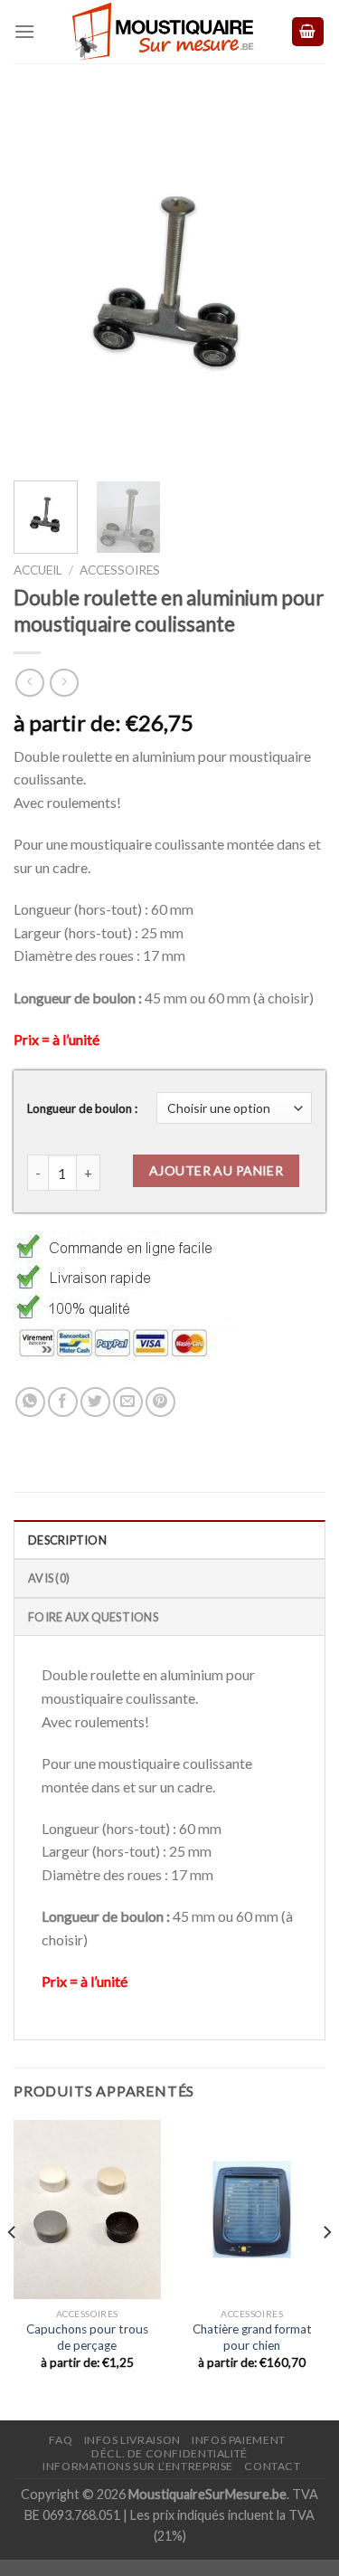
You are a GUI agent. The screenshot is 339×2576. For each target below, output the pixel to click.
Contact (272, 2466)
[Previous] (42, 283)
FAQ (61, 2440)
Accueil (38, 570)
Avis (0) (49, 1578)
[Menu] (24, 31)
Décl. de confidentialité (169, 2453)
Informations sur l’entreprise (138, 2466)
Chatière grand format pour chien (252, 2337)
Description (67, 1540)
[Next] (297, 283)
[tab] (169, 1539)
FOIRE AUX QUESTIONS (93, 1617)
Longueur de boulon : (82, 1108)
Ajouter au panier (216, 1170)
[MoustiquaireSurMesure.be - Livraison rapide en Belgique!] (163, 32)
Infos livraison (132, 2440)
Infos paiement (239, 2440)
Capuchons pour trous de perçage (87, 2337)
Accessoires (120, 570)
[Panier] (308, 32)
